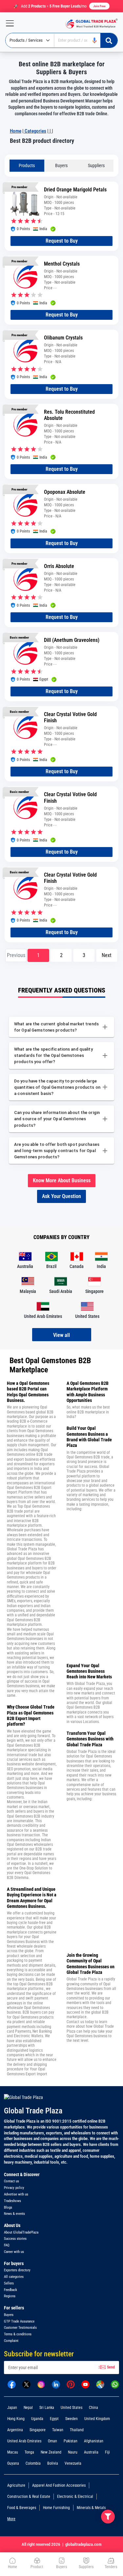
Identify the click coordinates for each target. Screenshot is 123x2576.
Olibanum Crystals (63, 338)
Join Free (99, 6)
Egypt (54, 2419)
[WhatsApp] (115, 2384)
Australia (91, 2452)
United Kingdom (97, 2419)
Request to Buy (62, 241)
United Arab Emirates (24, 2441)
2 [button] (61, 955)
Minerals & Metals (91, 2508)
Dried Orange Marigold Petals (75, 190)
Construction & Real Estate (29, 2497)
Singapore (38, 2430)
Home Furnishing (56, 2508)
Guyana (13, 2463)
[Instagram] (41, 2384)
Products (27, 165)
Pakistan (71, 2441)
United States (72, 2408)
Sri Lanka (47, 2408)
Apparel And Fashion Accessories (59, 2485)
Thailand (77, 2430)
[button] (107, 955)
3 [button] (84, 955)
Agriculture (16, 2485)
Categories (35, 131)
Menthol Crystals (62, 264)
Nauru (73, 2452)
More (11, 2519)
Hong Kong (16, 2419)
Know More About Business (62, 1180)
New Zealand (51, 2452)
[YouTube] (85, 2384)
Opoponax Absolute (65, 492)
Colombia (33, 2463)
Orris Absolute (59, 566)
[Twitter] (26, 2384)
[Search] (109, 40)
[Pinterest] (71, 2384)
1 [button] (38, 955)
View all (61, 1335)
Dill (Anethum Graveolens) (72, 640)
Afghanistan (94, 2441)
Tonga (29, 2452)
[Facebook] (12, 2384)
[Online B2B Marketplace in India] (90, 23)
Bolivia (53, 2463)
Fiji (107, 2452)
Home (16, 131)
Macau (13, 2452)
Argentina (15, 2430)
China (93, 2408)
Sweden (72, 2419)
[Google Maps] (100, 2384)
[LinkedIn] (56, 2384)
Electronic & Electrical (75, 2497)
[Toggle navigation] (7, 23)
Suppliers (96, 165)
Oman (52, 2441)
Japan (12, 2408)
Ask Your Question (61, 1196)
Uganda (37, 2419)
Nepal (28, 2408)
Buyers (61, 165)
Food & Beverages (22, 2508)
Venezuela (73, 2463)
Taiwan (58, 2430)
